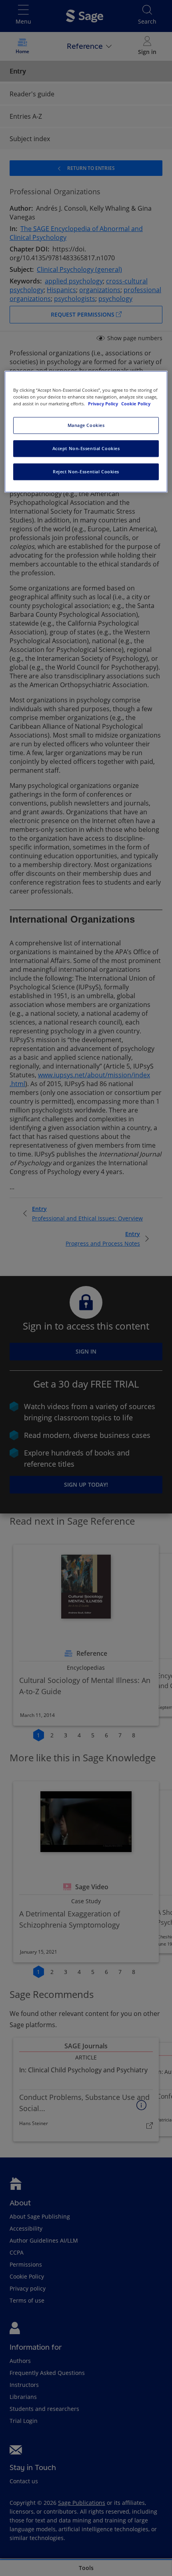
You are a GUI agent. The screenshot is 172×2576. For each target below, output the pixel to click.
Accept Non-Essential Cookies (86, 448)
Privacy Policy (104, 404)
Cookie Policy (136, 404)
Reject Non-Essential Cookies (86, 472)
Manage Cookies (86, 425)
